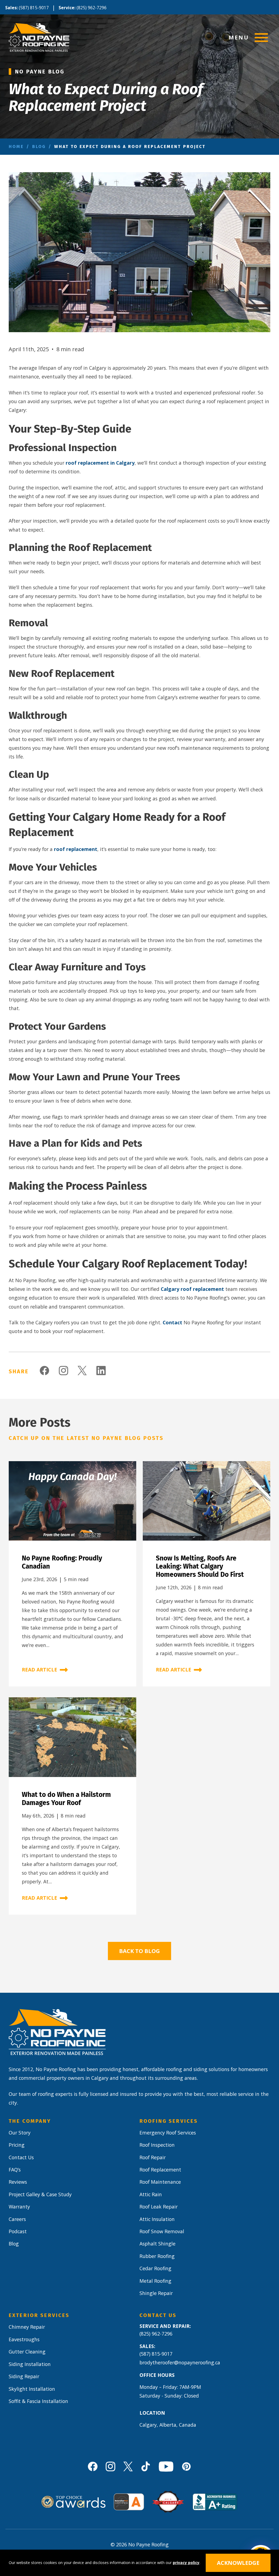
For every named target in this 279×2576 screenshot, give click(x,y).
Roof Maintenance (160, 2182)
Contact (172, 1322)
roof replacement (76, 849)
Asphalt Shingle (157, 2244)
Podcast (18, 2231)
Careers (17, 2219)
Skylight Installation (32, 2389)
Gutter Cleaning (27, 2352)
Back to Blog (139, 1951)
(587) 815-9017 (34, 8)
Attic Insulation (157, 2219)
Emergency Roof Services (168, 2133)
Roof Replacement (160, 2170)
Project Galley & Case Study (40, 2194)
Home (16, 146)
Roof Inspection (157, 2145)
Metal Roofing (155, 2281)
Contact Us (21, 2157)
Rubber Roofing (157, 2256)
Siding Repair (24, 2376)
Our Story (20, 2133)
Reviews (18, 2182)
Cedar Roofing (155, 2268)
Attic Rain (151, 2194)
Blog (39, 146)
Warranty (19, 2207)
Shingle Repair (156, 2293)
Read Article (40, 1670)
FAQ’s (15, 2170)
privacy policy (186, 2563)
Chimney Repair (27, 2327)
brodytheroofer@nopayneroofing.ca (180, 2362)
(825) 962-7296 (92, 8)
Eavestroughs (24, 2339)
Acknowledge (238, 2563)
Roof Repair (153, 2157)
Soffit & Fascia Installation (38, 2401)
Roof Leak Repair (159, 2207)
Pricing (17, 2145)
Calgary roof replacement (192, 1289)
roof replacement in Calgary (100, 463)
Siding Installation (30, 2364)
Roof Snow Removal (162, 2231)
